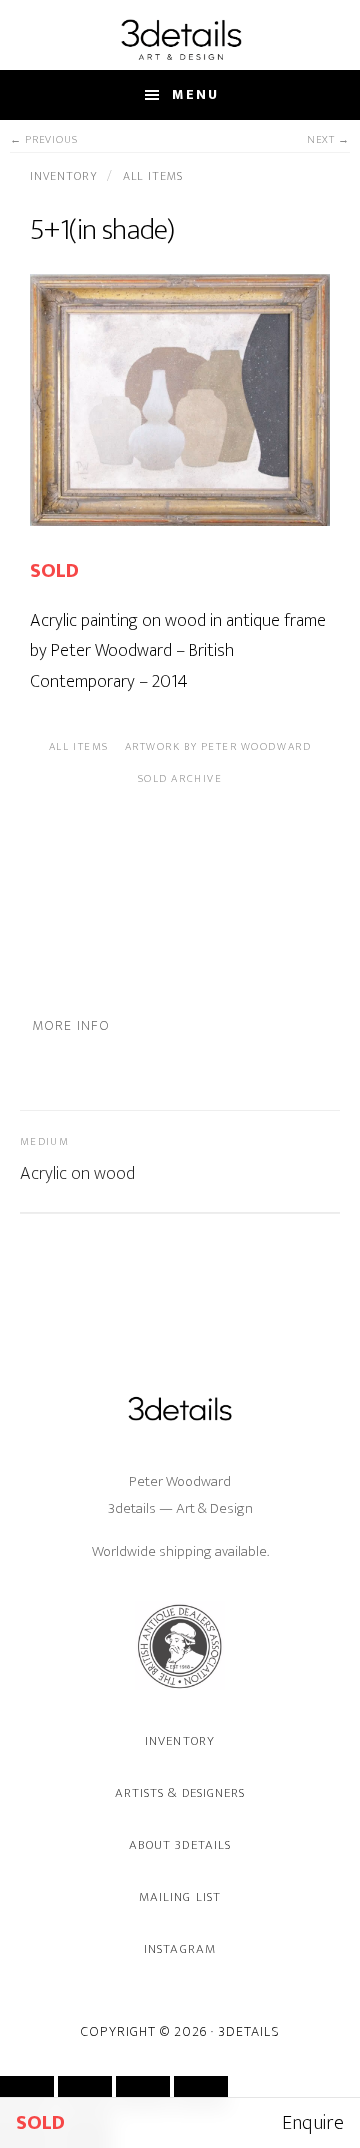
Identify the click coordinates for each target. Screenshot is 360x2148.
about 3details (180, 1845)
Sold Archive (180, 779)
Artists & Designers (180, 1793)
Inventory (65, 176)
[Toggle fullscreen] (85, 2093)
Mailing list (179, 1897)
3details (180, 39)
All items (153, 176)
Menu (195, 94)
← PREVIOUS (44, 140)
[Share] (143, 2093)
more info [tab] (71, 1025)
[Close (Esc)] (201, 2093)
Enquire (313, 2123)
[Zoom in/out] (27, 2093)
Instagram (179, 1949)
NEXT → (328, 140)
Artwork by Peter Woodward (218, 747)
